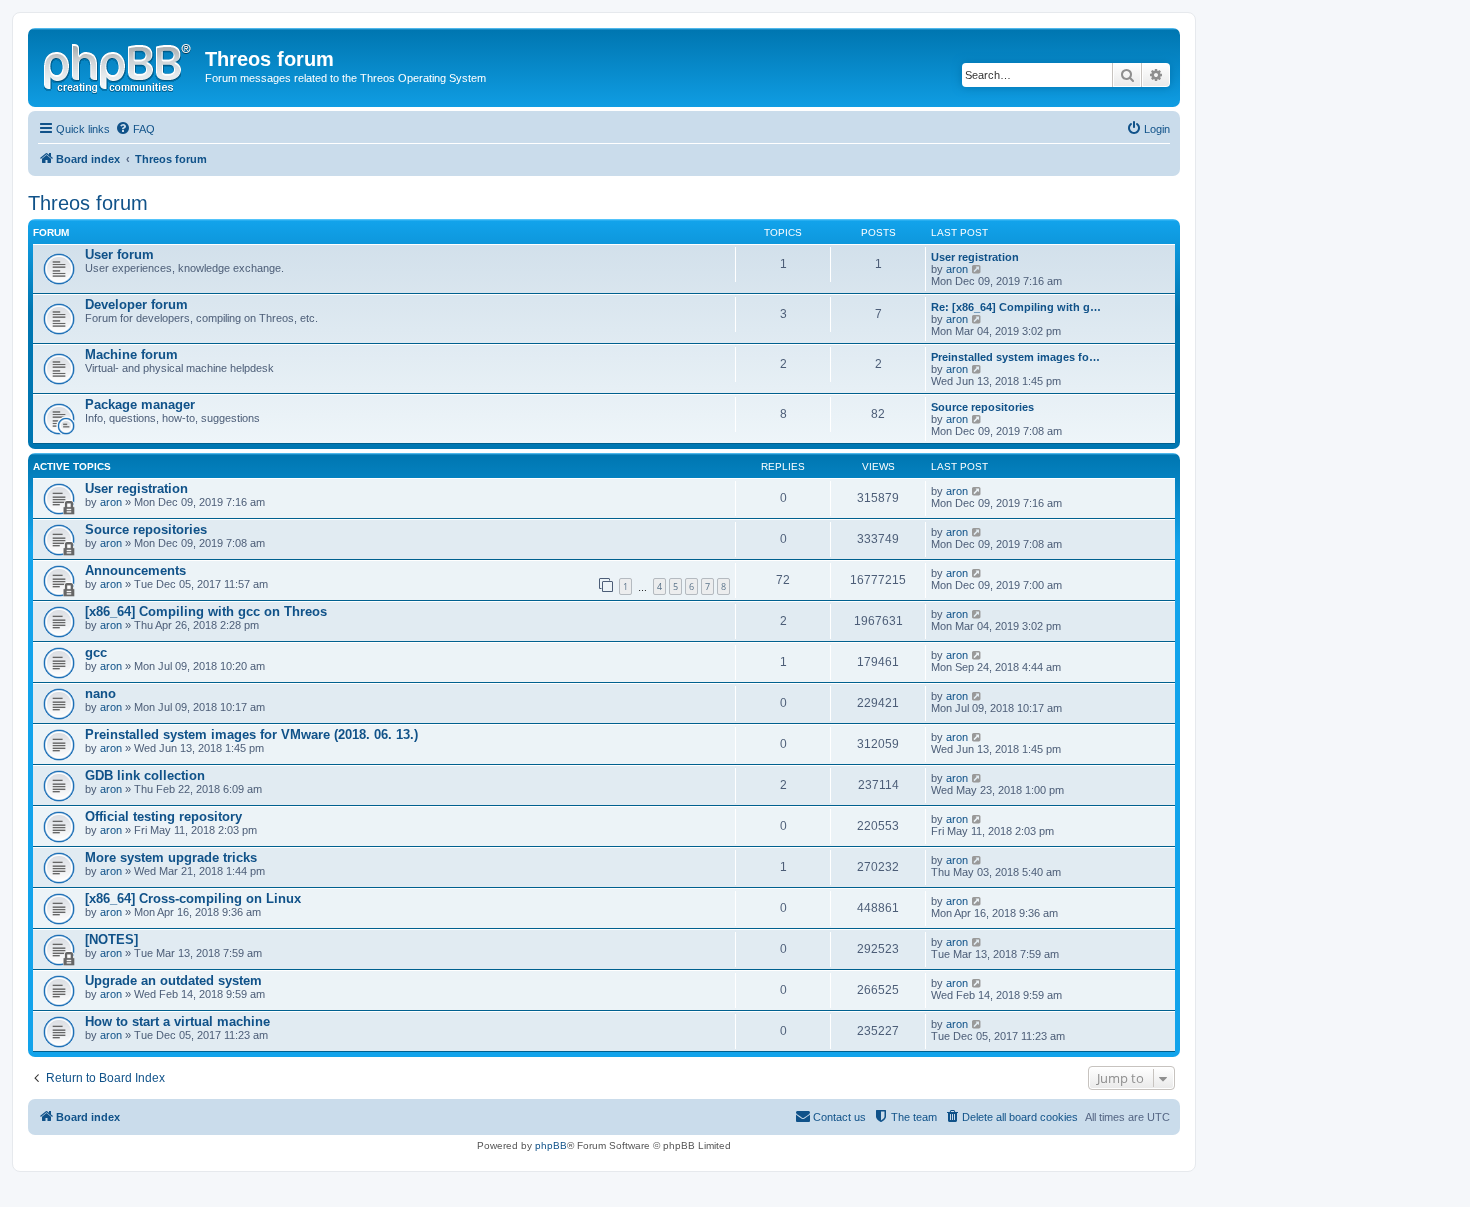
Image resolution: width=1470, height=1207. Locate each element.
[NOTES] (111, 939)
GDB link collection (145, 775)
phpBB (551, 1145)
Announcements (135, 570)
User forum (119, 254)
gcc (96, 652)
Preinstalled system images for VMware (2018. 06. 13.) (251, 734)
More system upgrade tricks (171, 857)
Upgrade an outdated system (173, 980)
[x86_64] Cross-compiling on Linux (193, 898)
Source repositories (982, 407)
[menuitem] (135, 129)
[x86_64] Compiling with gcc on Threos (206, 611)
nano (100, 693)
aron (957, 269)
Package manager (140, 404)
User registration (975, 257)
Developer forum (136, 304)
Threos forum (88, 203)
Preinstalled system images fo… (1015, 357)
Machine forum (131, 354)
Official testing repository (163, 816)
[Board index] (119, 65)
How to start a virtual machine (177, 1021)
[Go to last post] (977, 491)
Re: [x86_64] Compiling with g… (1016, 307)
